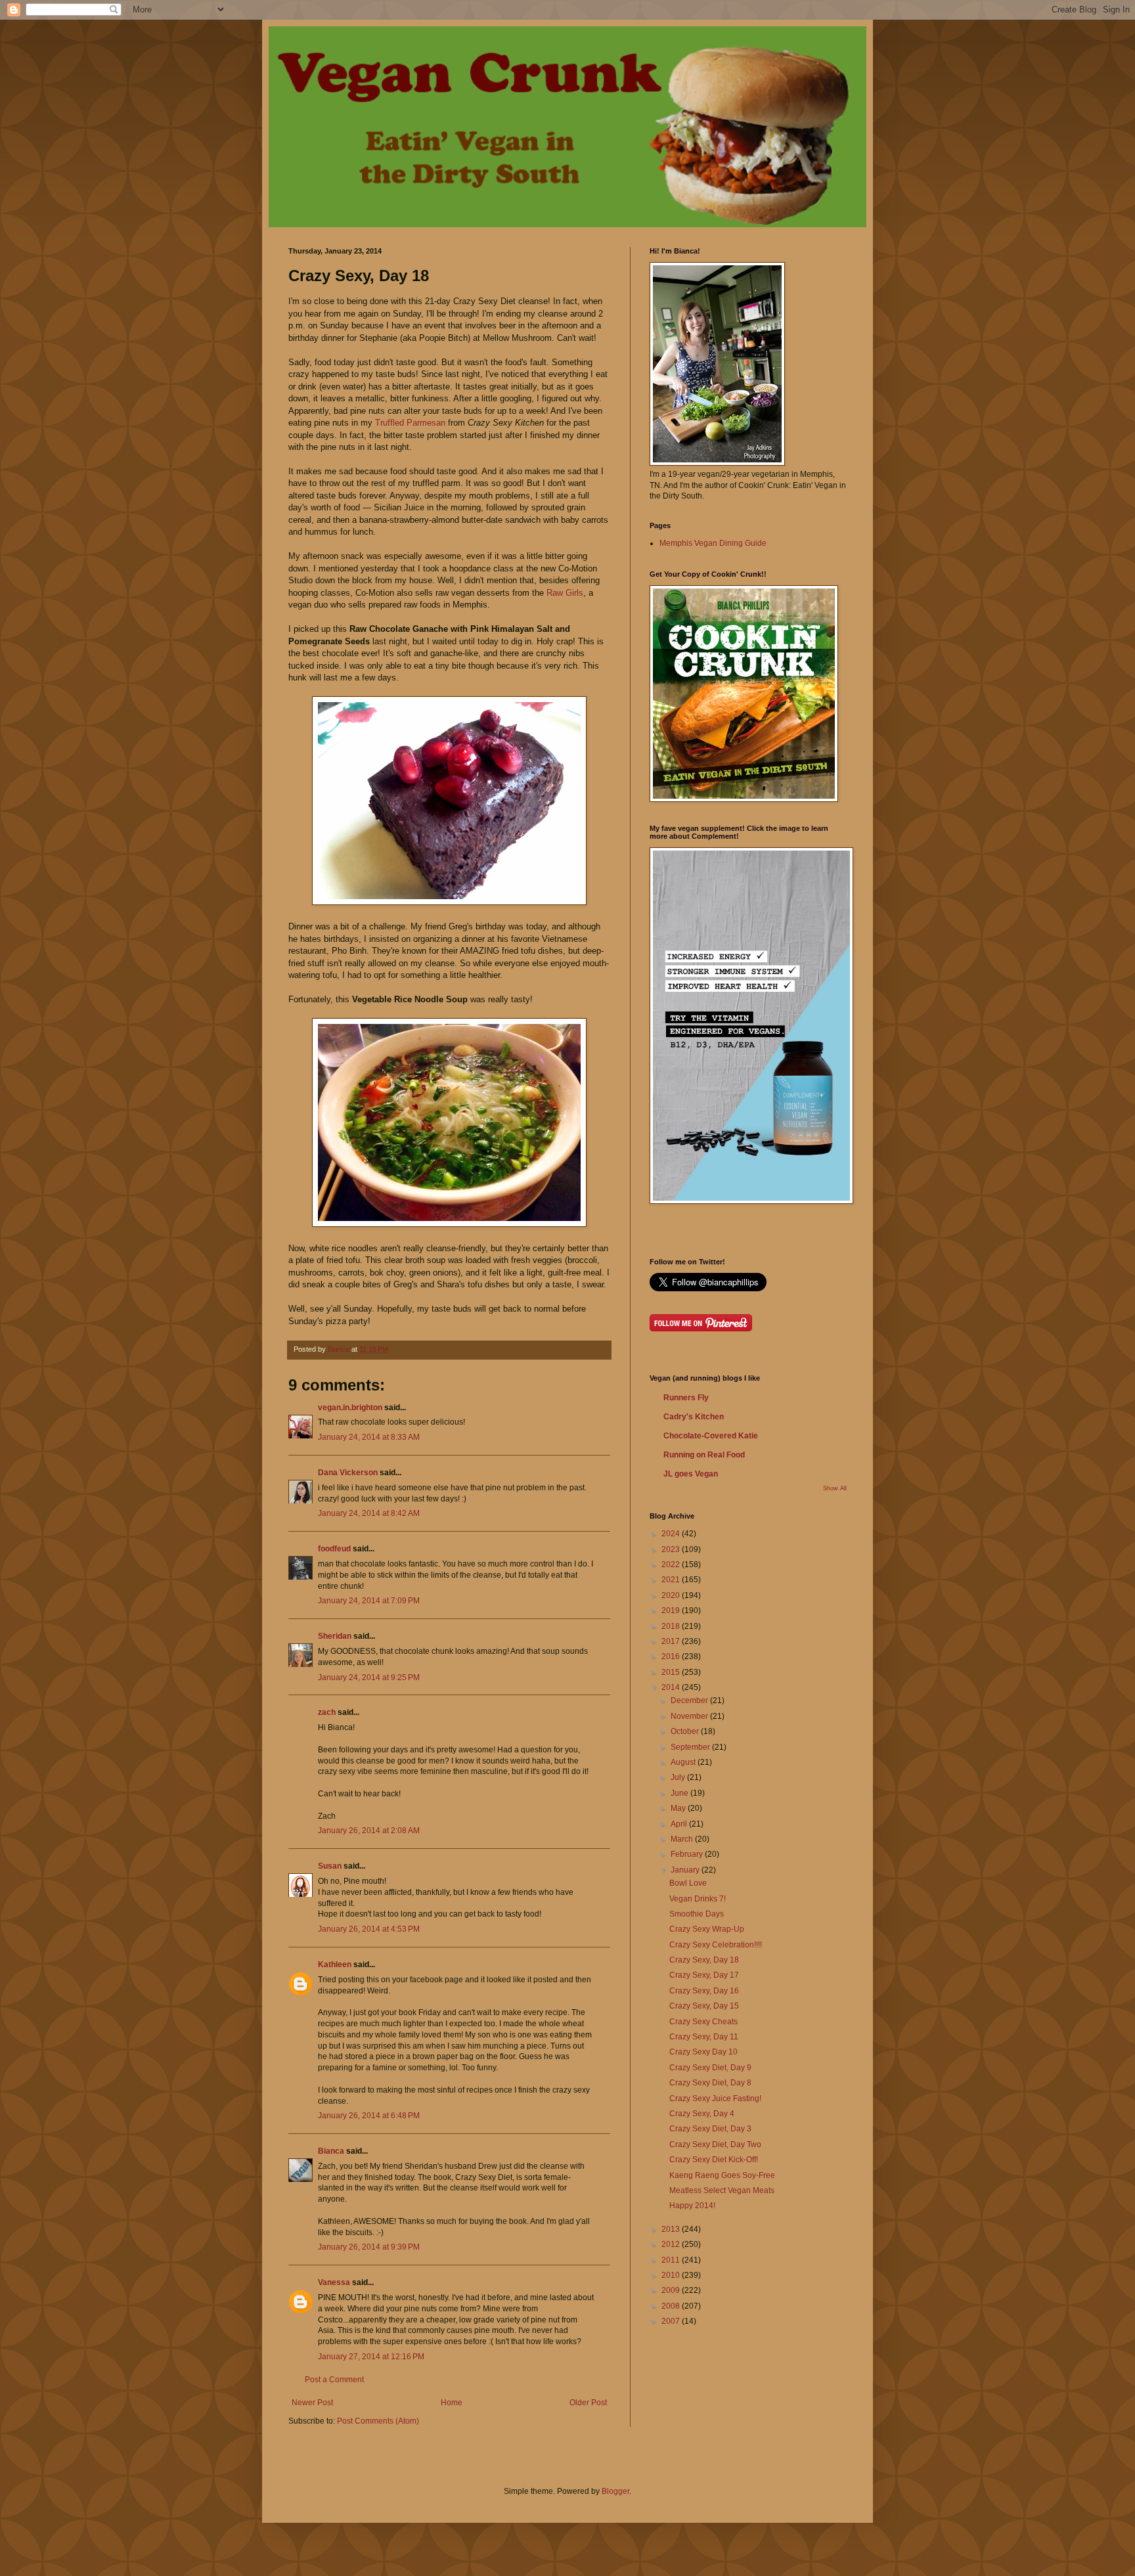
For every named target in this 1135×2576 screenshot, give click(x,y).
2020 (672, 1595)
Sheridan (335, 1636)
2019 (672, 1610)
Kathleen (335, 1965)
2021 (672, 1580)
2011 (672, 2260)
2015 (672, 1672)
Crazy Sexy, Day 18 (704, 1960)
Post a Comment (334, 2380)
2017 (672, 1641)
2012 (672, 2244)
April (680, 1824)
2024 (672, 1534)
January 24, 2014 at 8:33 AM (369, 1437)
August (684, 1762)
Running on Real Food (704, 1455)
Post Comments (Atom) (378, 2421)
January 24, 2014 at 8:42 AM (369, 1513)
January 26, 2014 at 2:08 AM (369, 1831)
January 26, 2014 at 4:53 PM (369, 1929)
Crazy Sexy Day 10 (703, 2052)
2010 (672, 2275)
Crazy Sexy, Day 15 (704, 2006)
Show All (835, 1488)
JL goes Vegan (691, 1474)
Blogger (615, 2491)
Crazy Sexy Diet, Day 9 (710, 2068)
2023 (672, 1549)
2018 (672, 1626)
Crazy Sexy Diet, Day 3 (710, 2129)
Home (452, 2403)
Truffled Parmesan (410, 423)
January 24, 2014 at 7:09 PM (369, 1601)
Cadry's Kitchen (694, 1417)
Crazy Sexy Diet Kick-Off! (714, 2160)
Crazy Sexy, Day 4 (702, 2114)
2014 (672, 1687)
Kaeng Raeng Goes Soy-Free (722, 2175)
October (686, 1731)
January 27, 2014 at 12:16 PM (371, 2357)
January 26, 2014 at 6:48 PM (369, 2116)
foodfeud (334, 1549)
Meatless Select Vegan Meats (722, 2190)
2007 (672, 2321)
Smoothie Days (697, 1914)
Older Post (588, 2403)
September (691, 1747)
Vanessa (334, 2282)
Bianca (331, 2151)
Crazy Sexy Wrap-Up (707, 1929)
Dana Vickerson (348, 1473)
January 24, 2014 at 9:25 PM (369, 1677)
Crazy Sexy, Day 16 (704, 1991)
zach (327, 1712)
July (679, 1777)
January (686, 1870)
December (690, 1700)
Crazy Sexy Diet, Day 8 (710, 2083)
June (680, 1793)
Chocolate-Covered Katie (711, 1436)
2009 (672, 2290)
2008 (672, 2306)
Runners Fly (686, 1398)
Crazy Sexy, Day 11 (704, 2037)
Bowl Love (688, 1883)
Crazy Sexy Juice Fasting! (715, 2099)
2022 (672, 1565)
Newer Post (312, 2403)
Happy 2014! (692, 2206)
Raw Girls (565, 593)
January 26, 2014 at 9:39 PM (369, 2247)
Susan (330, 1866)
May (679, 1808)
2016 (672, 1656)
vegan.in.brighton (350, 1408)
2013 (672, 2229)
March (683, 1839)
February (688, 1854)
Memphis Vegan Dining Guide (713, 543)
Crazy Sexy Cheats (703, 2022)
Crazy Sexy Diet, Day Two (715, 2144)
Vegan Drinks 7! (698, 1899)
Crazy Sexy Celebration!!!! (716, 1945)
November (690, 1716)
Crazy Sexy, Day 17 (704, 1975)
